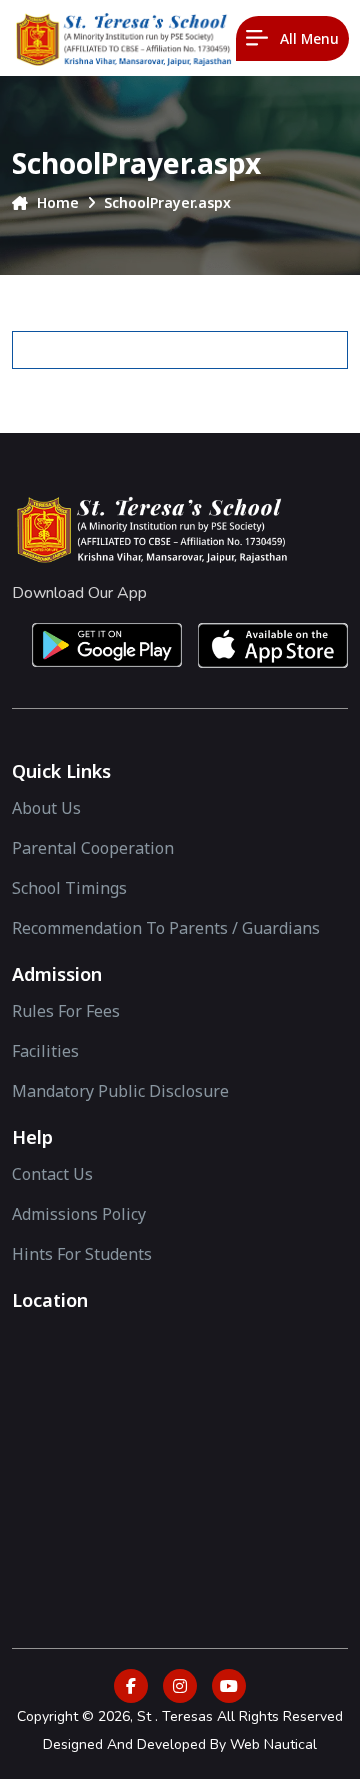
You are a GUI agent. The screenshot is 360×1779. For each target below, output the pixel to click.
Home (56, 202)
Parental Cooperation (93, 848)
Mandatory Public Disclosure (120, 1091)
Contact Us (52, 1174)
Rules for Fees (66, 1011)
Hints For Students (82, 1254)
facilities (45, 1051)
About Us (46, 808)
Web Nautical (273, 1744)
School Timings (69, 888)
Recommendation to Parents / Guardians (166, 928)
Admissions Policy (79, 1214)
